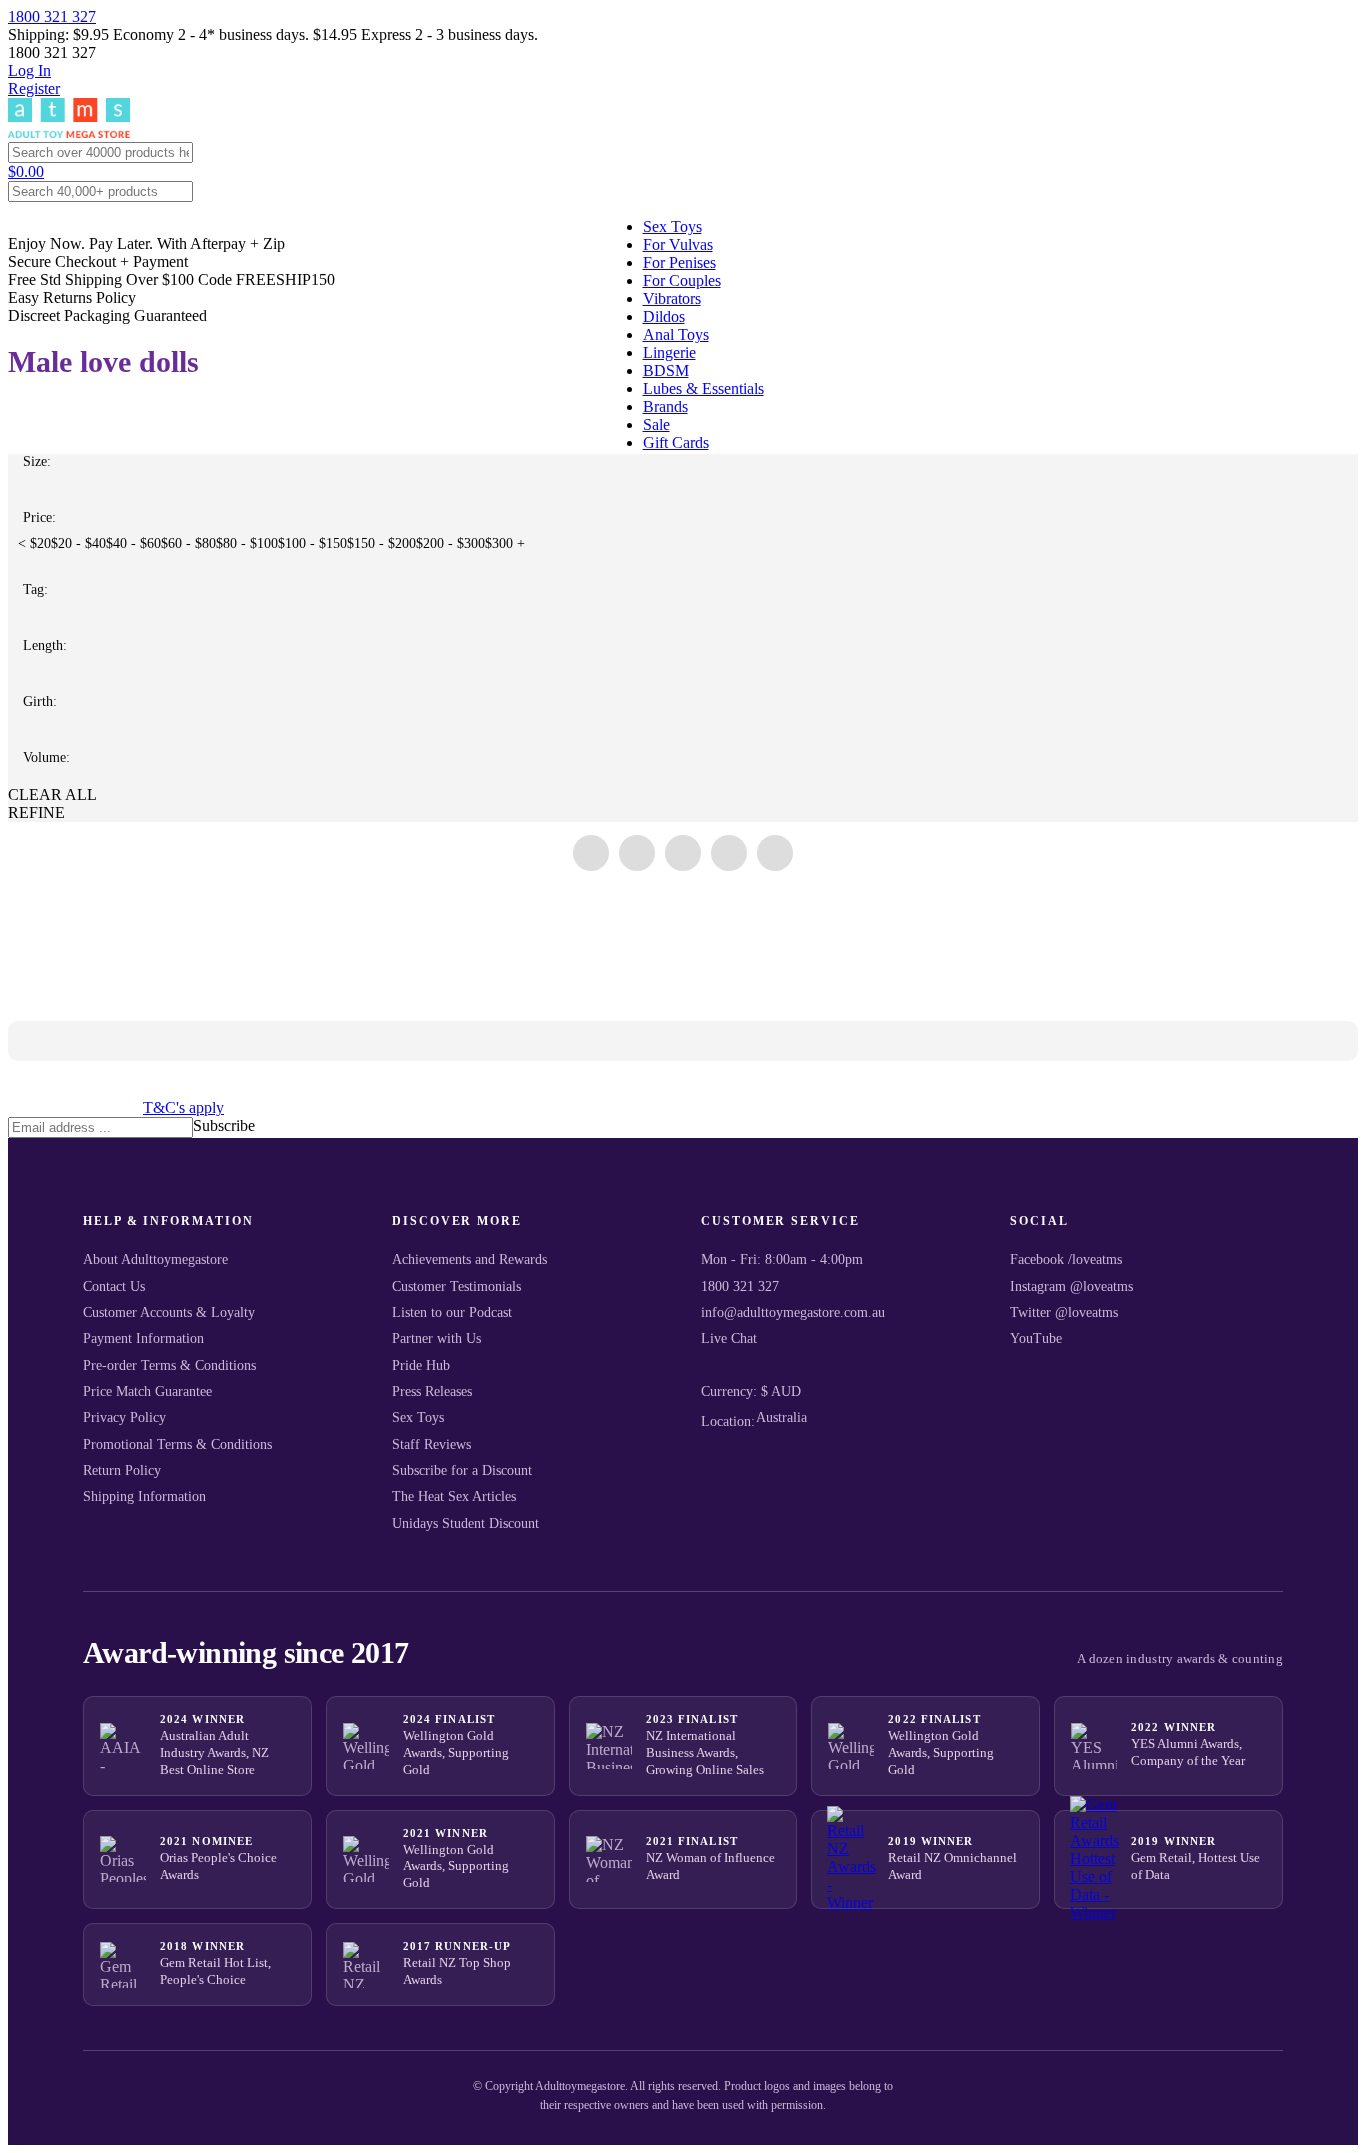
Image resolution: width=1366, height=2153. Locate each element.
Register (34, 88)
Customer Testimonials (456, 1286)
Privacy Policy (124, 1417)
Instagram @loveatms (1071, 1286)
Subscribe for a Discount (462, 1470)
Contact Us (114, 1286)
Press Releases (432, 1391)
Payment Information (143, 1338)
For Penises (679, 262)
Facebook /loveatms (1066, 1259)
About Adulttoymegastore (155, 1259)
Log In (29, 70)
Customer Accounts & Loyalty (169, 1312)
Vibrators (672, 298)
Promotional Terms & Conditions (177, 1444)
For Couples (682, 280)
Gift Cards (676, 442)
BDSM (666, 370)
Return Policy (122, 1470)
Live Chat (729, 1338)
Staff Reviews (431, 1444)
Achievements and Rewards (469, 1259)
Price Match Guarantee (147, 1391)
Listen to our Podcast (452, 1312)
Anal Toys (676, 334)
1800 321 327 (52, 16)
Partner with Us (436, 1338)
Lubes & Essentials (703, 388)
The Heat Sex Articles (454, 1496)
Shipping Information (144, 1496)
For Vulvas (678, 244)
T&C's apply (183, 1107)
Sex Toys (672, 226)
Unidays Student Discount (465, 1523)
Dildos (664, 316)
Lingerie (669, 352)
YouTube (1036, 1338)
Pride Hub (421, 1365)
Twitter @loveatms (1064, 1312)
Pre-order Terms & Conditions (169, 1365)
